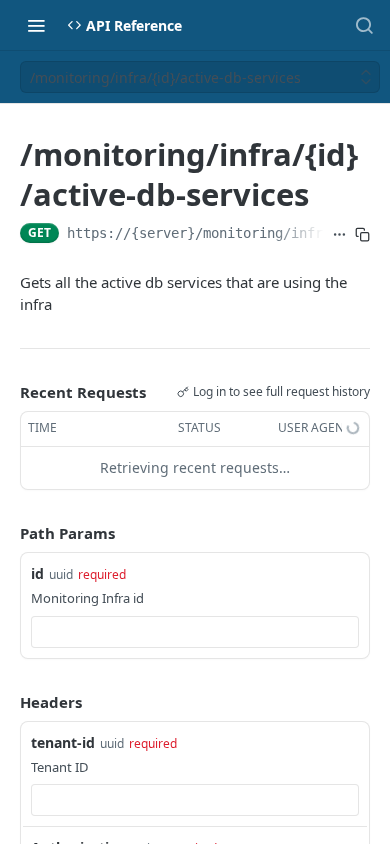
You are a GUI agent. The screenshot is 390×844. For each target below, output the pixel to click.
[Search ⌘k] (364, 25)
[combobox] (195, 632)
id (37, 573)
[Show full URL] (339, 235)
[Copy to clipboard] (362, 235)
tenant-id (63, 742)
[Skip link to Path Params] (6, 533)
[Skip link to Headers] (6, 702)
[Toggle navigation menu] (36, 25)
